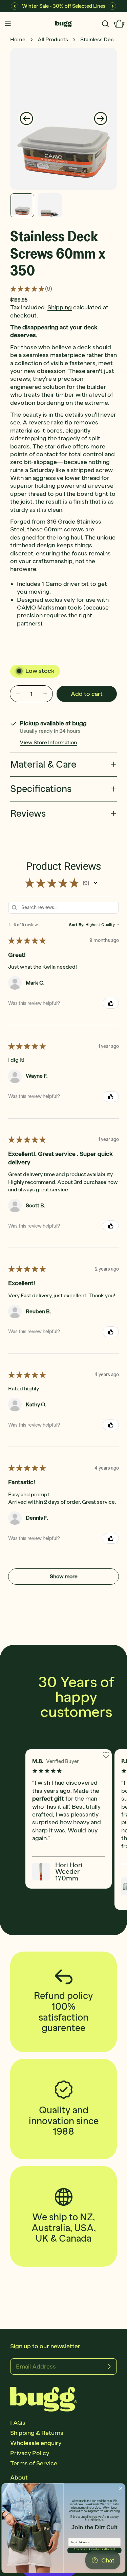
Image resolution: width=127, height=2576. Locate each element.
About (19, 2478)
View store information (48, 742)
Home (18, 39)
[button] (96, 883)
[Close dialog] (120, 2488)
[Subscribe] (109, 2366)
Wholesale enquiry (36, 2443)
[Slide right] (101, 119)
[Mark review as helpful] (111, 1003)
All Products (53, 39)
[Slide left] (26, 119)
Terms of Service (34, 2463)
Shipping (60, 307)
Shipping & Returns (37, 2433)
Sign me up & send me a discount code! (95, 2550)
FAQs (18, 2423)
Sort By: (77, 925)
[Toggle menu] (8, 24)
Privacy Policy (30, 2453)
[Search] (105, 24)
